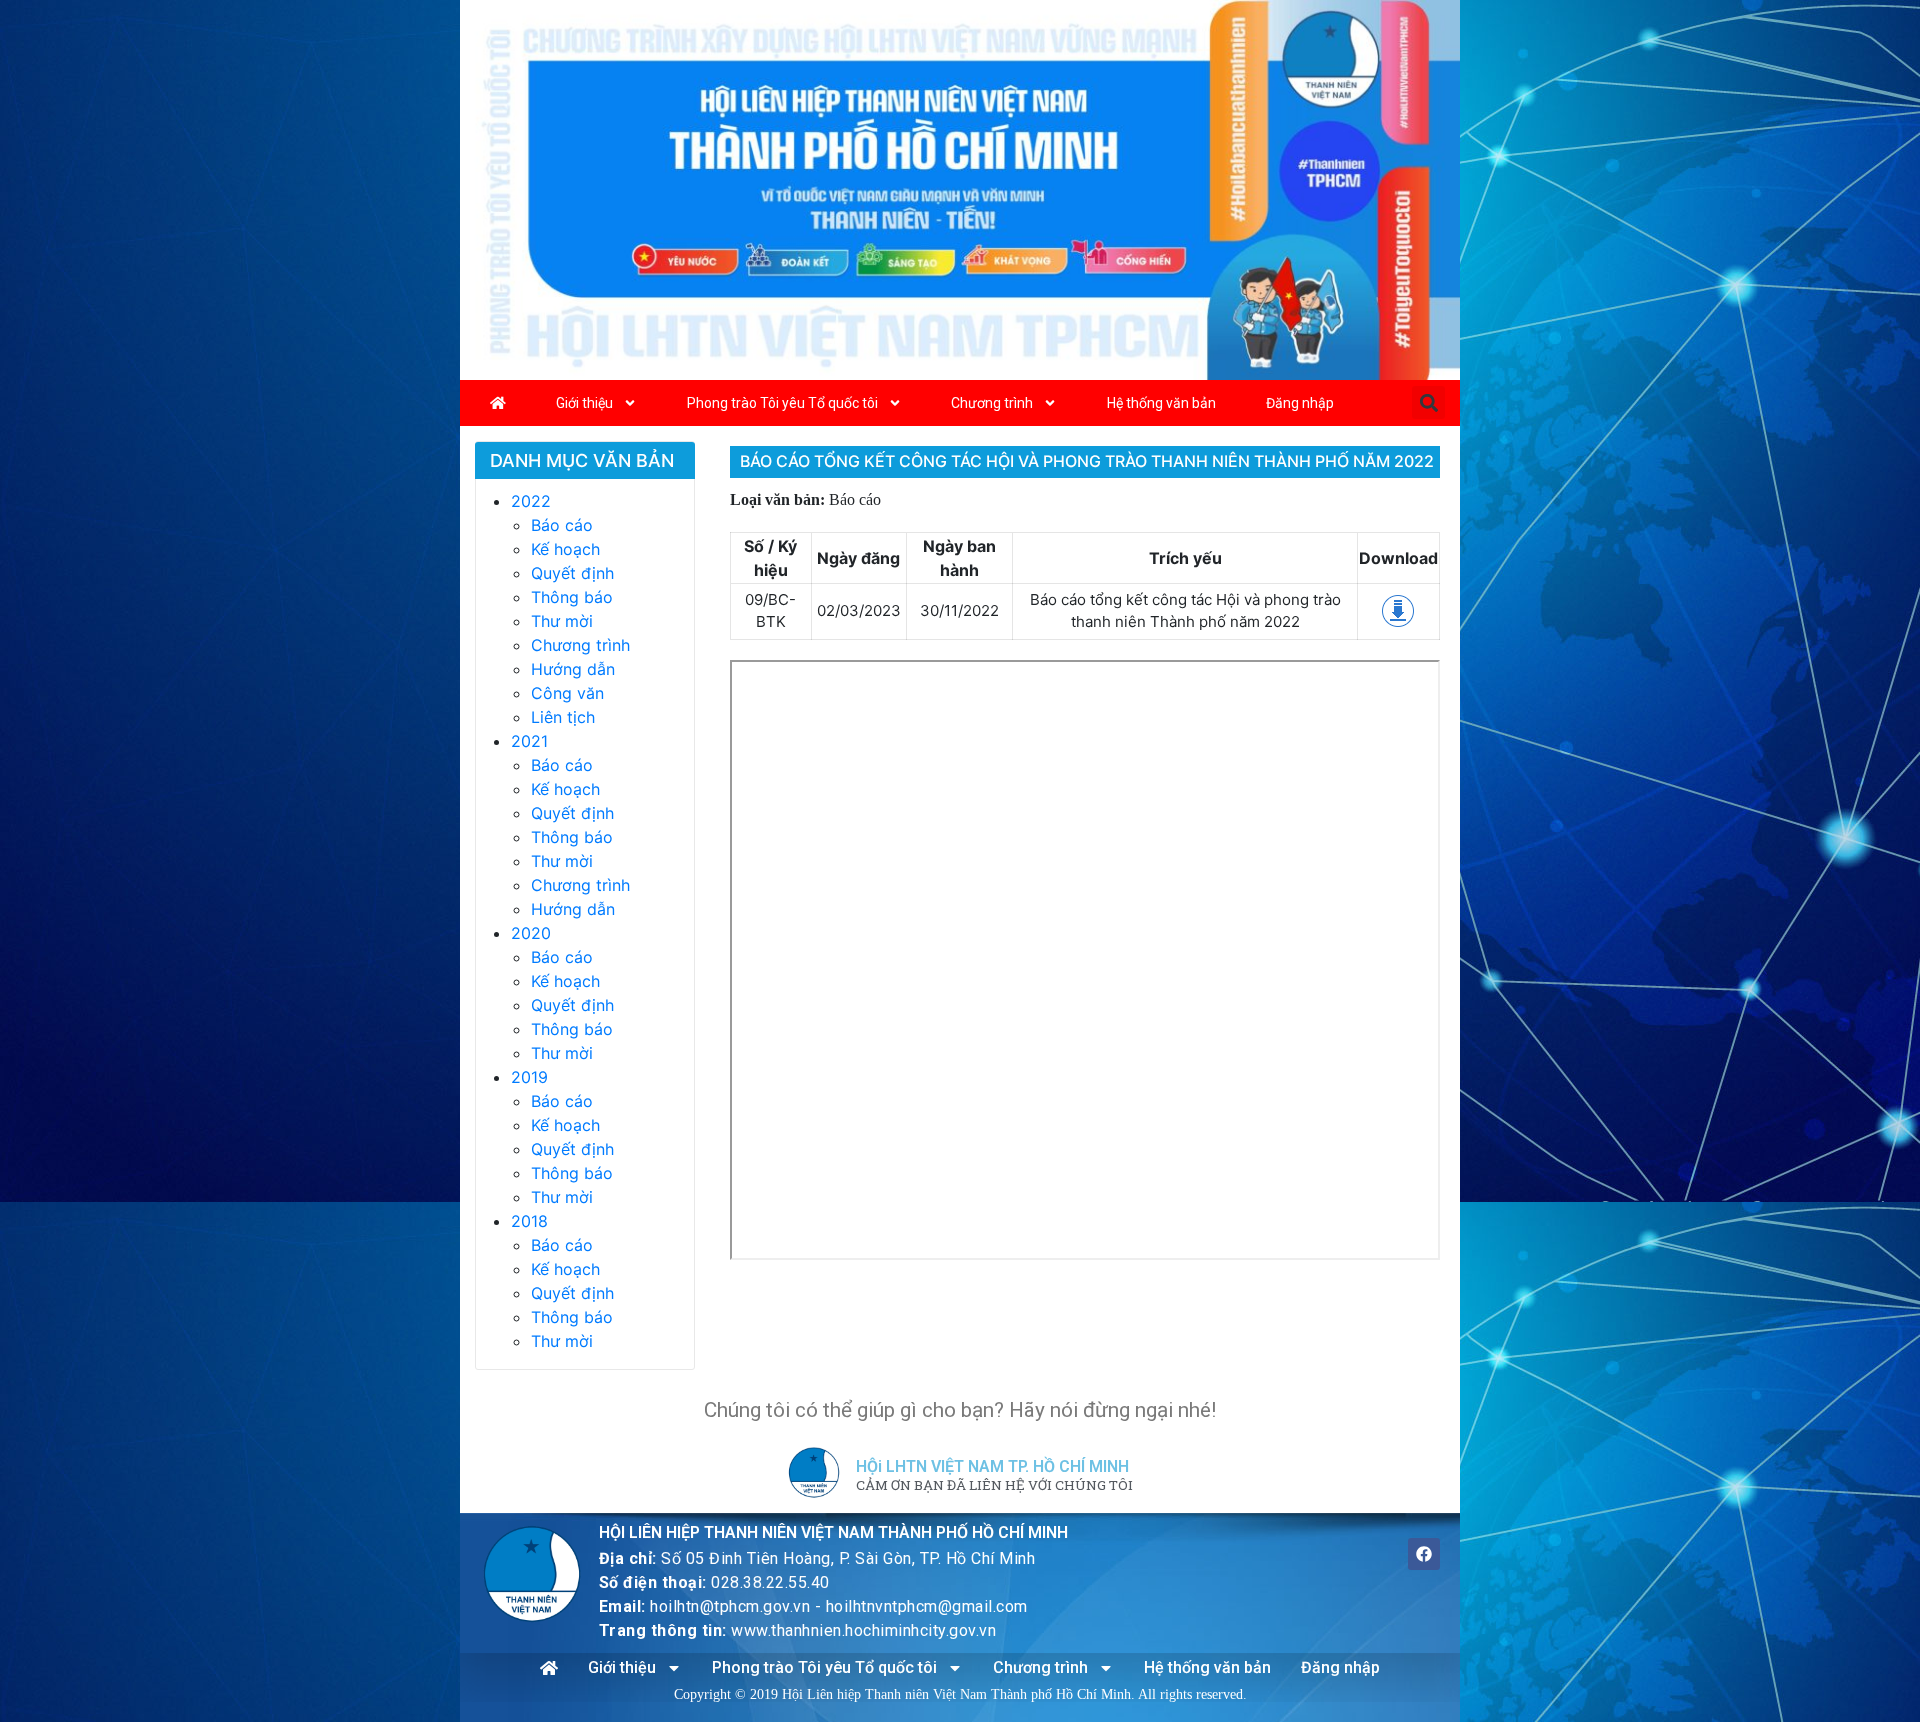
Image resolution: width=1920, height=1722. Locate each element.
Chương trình (992, 403)
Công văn (567, 693)
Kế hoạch (565, 549)
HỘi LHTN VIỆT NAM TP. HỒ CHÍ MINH (992, 1466)
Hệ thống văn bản (1161, 403)
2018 (529, 1221)
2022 (531, 501)
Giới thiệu (584, 403)
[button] (1428, 402)
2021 (529, 741)
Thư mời (562, 621)
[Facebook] (1424, 1554)
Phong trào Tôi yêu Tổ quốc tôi (782, 403)
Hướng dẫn (573, 669)
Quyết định (572, 573)
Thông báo (572, 597)
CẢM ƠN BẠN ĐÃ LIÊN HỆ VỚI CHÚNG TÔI (994, 1486)
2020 (531, 933)
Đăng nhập (1300, 403)
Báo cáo (562, 525)
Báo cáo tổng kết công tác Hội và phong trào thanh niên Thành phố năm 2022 (1087, 461)
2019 (529, 1077)
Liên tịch (563, 717)
